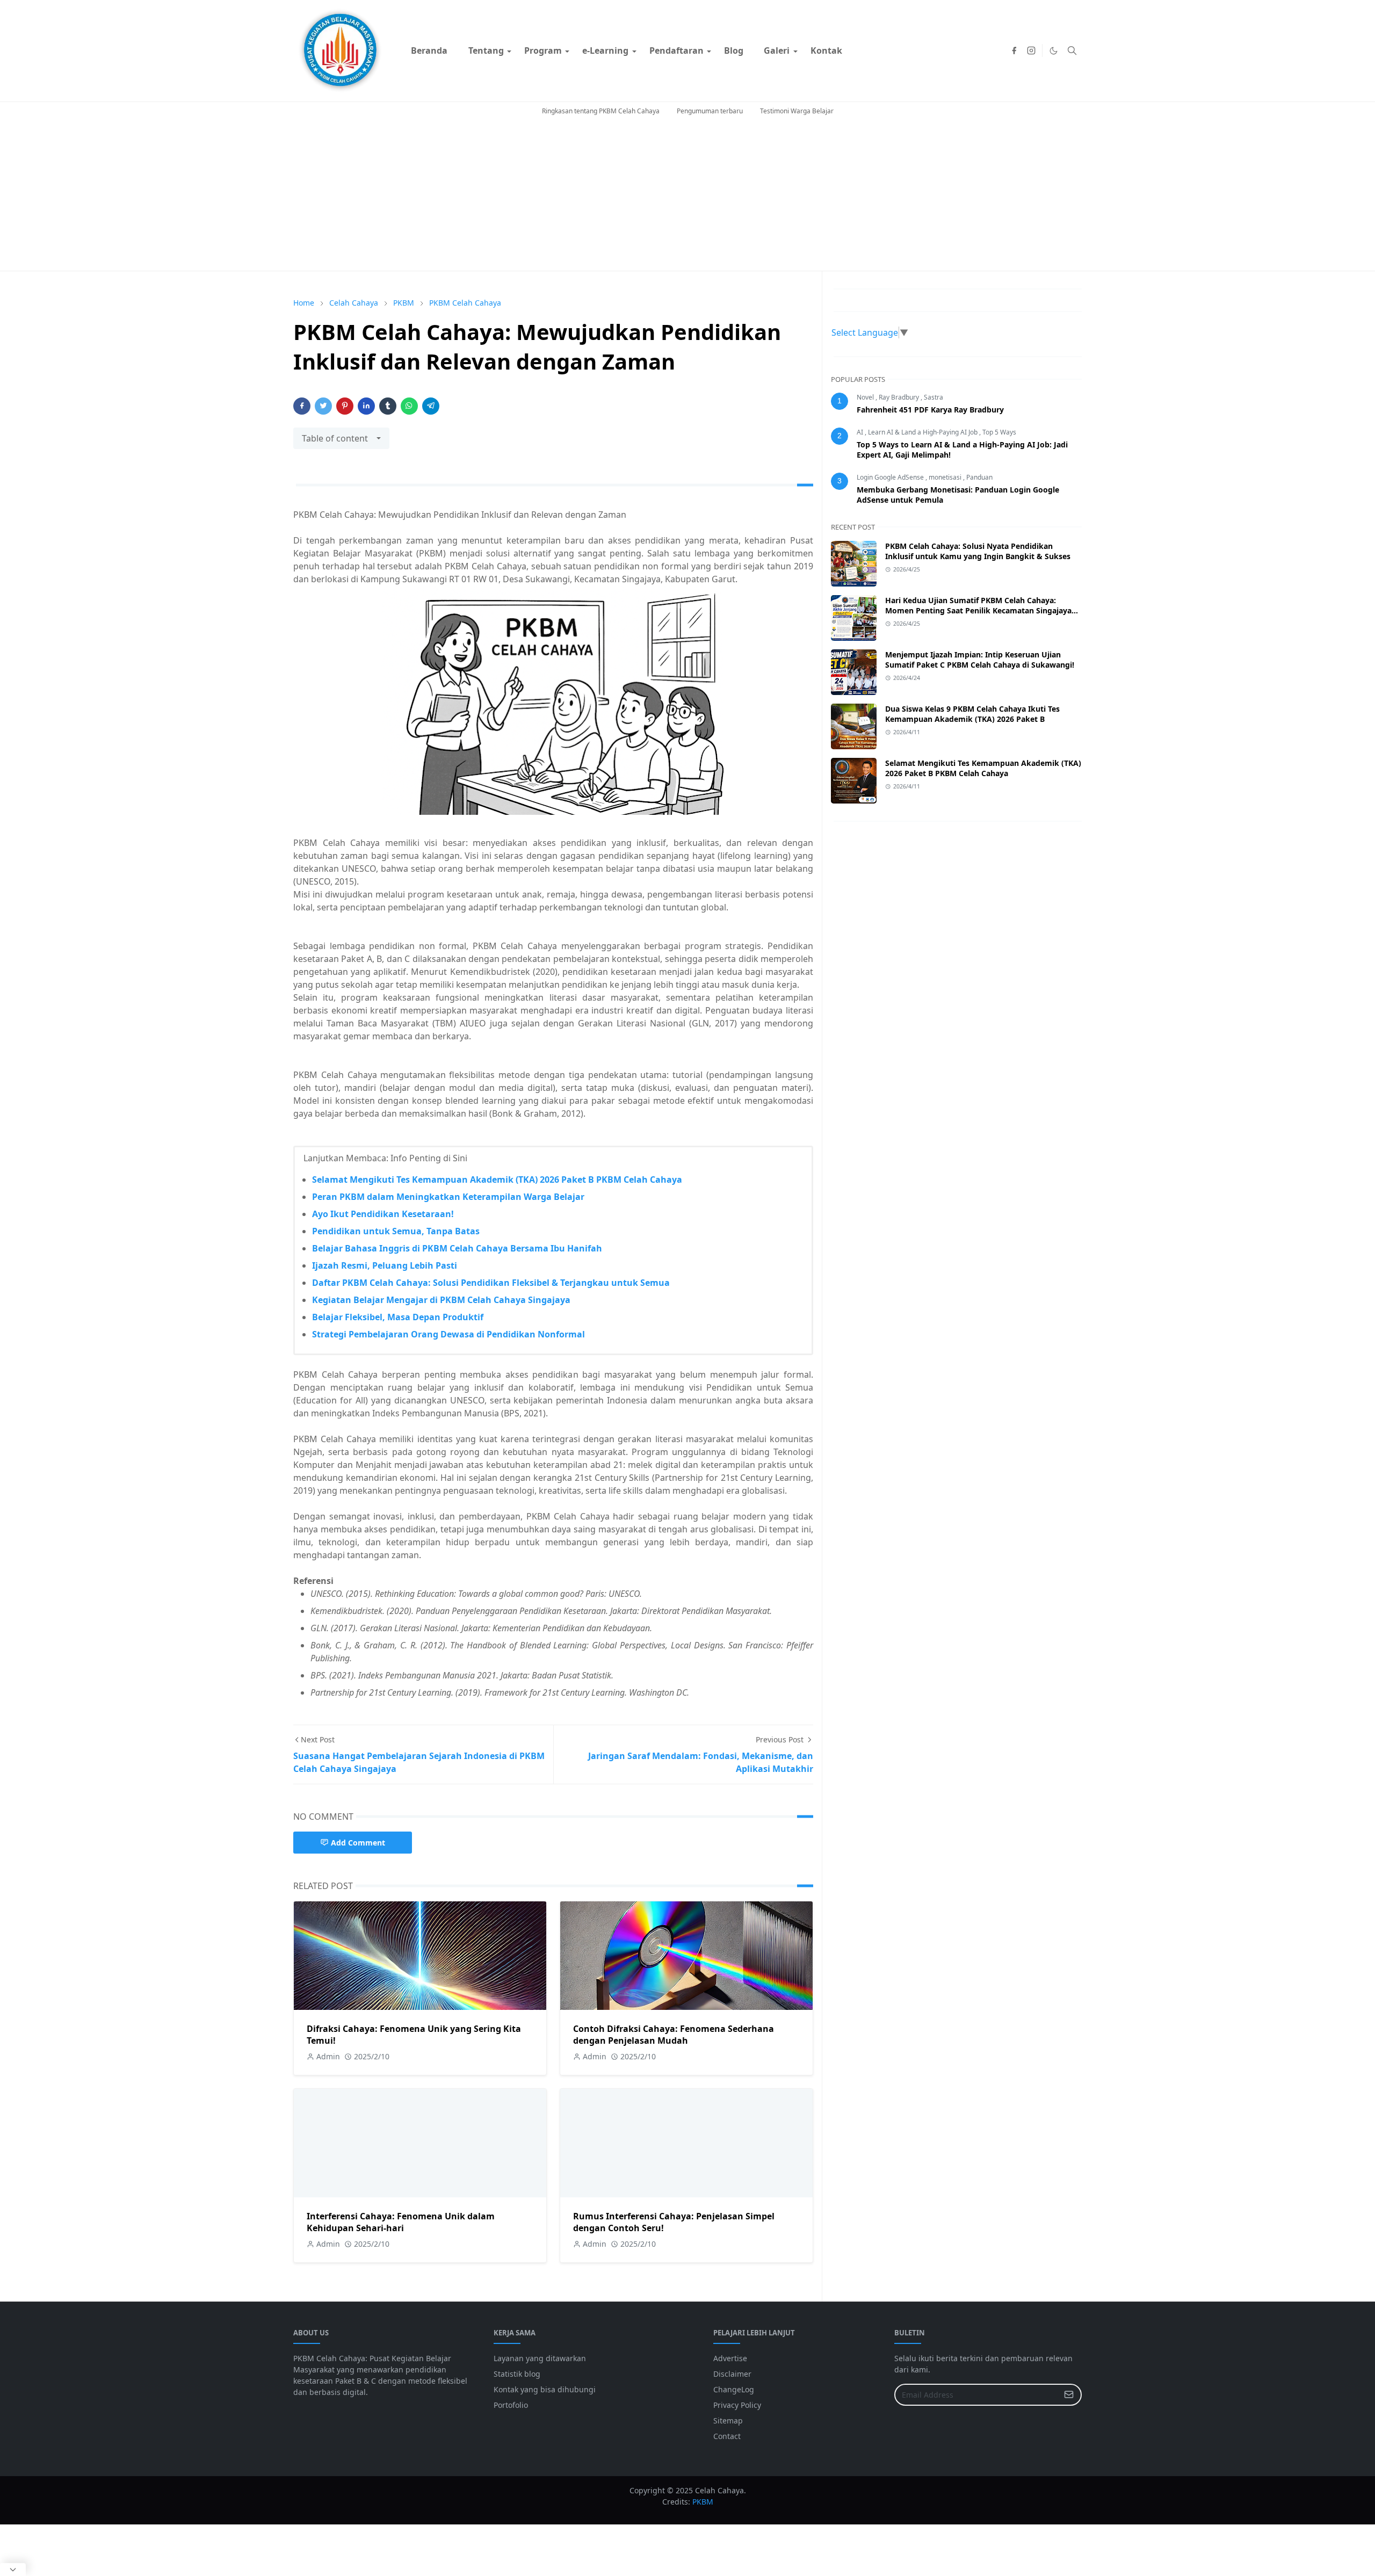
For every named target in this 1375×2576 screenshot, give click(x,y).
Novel (866, 397)
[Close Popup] (13, 2570)
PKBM (703, 2502)
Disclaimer (732, 2374)
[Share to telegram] (431, 406)
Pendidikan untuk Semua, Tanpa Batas (396, 1231)
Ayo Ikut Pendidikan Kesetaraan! (383, 1214)
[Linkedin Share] (366, 406)
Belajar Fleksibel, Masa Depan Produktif (398, 1317)
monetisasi (946, 477)
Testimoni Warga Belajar (797, 111)
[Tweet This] (323, 406)
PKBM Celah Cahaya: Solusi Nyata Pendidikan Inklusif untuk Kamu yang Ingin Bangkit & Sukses (978, 551)
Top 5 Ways (999, 432)
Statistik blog (517, 2374)
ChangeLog (734, 2389)
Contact (727, 2436)
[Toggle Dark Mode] (1054, 51)
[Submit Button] (1069, 2395)
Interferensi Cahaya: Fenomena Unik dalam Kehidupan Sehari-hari (401, 2222)
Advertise (730, 2358)
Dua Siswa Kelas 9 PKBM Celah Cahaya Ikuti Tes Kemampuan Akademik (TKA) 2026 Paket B (972, 714)
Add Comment (358, 1843)
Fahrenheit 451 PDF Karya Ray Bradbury (930, 410)
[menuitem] (429, 50)
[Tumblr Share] (388, 406)
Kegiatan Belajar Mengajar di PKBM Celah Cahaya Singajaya (441, 1300)
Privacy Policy (737, 2405)
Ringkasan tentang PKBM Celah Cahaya (601, 111)
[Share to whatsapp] (409, 406)
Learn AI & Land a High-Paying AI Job (924, 432)
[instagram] (1031, 50)
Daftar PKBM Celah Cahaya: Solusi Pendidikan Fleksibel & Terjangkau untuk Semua (491, 1283)
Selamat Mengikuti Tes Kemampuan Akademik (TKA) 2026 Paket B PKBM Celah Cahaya (497, 1180)
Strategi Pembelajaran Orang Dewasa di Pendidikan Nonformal (448, 1334)
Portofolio (511, 2405)
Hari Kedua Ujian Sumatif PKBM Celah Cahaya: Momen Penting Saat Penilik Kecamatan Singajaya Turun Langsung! (978, 610)
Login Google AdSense (891, 477)
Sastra (933, 397)
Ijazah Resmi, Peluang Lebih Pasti (385, 1265)
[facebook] (1014, 50)
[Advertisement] (687, 196)
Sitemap (728, 2421)
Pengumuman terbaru (710, 111)
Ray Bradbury (900, 397)
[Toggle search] (1072, 50)
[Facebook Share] (302, 406)
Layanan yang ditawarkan (540, 2358)
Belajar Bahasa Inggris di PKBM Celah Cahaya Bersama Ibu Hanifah (457, 1248)
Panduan (979, 477)
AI (861, 432)
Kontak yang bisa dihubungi (545, 2389)
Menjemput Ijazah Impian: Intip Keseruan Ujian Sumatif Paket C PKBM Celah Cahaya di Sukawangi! (980, 660)
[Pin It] (345, 406)
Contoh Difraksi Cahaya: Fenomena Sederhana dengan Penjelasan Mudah (674, 2035)
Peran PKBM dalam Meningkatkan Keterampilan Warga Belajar (448, 1197)
